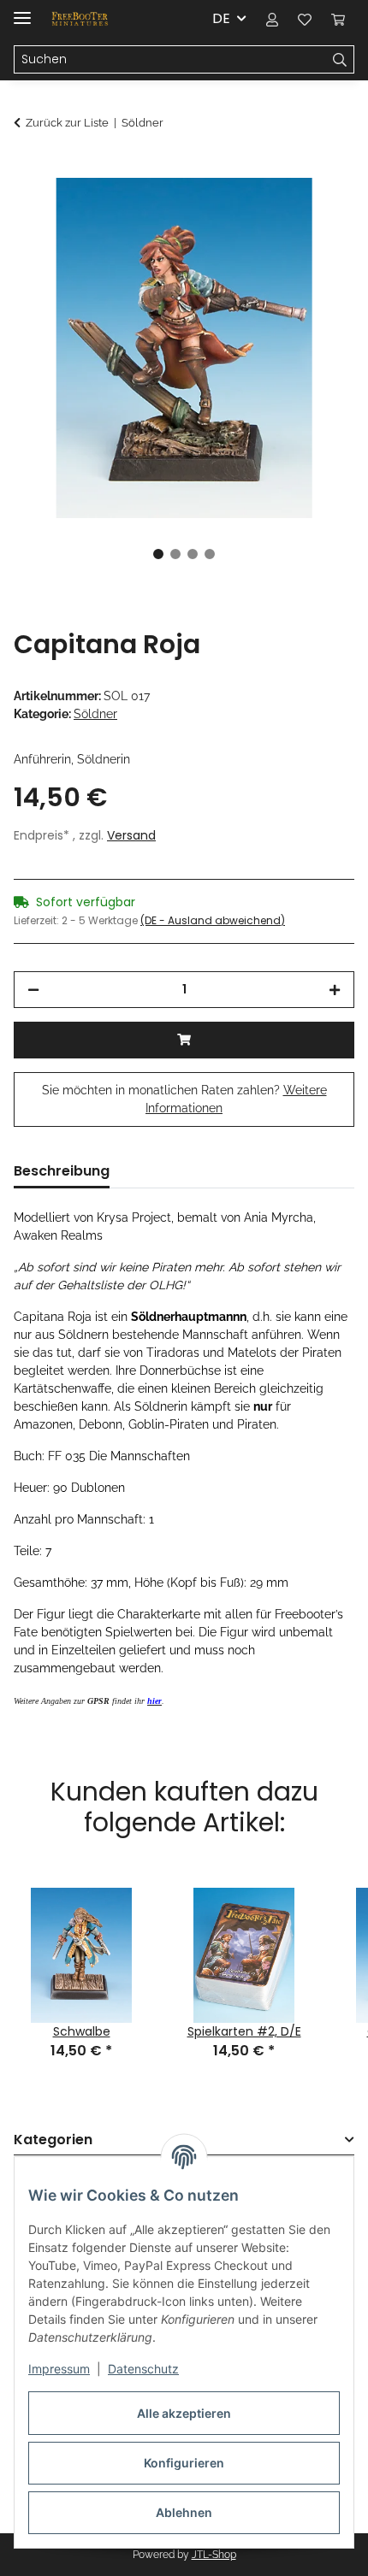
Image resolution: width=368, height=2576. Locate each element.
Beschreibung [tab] (62, 1171)
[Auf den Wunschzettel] (318, 210)
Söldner (95, 714)
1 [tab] (158, 554)
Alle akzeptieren (184, 2413)
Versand (131, 835)
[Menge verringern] (33, 990)
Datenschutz (143, 2369)
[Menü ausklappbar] (22, 11)
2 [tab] (175, 554)
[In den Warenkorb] (27, 168)
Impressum (59, 2369)
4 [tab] (210, 554)
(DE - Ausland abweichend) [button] (213, 920)
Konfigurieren (184, 2463)
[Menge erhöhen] (335, 990)
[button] (272, 19)
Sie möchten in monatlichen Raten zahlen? (184, 1099)
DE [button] (221, 18)
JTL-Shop (214, 2555)
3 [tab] (193, 554)
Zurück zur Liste (67, 123)
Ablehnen (184, 2512)
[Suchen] (340, 60)
